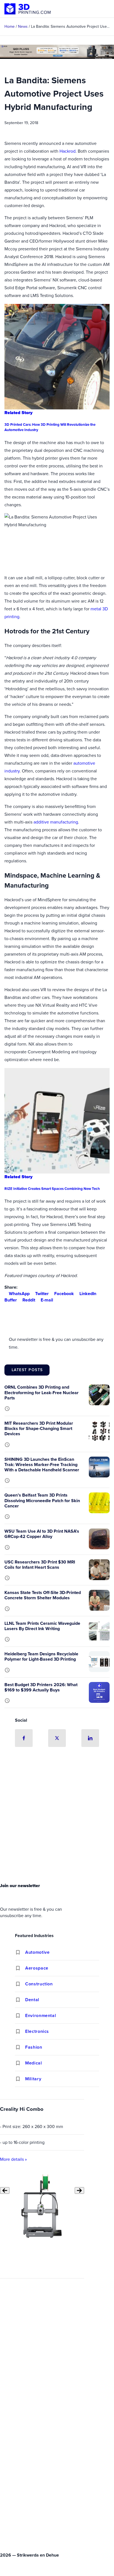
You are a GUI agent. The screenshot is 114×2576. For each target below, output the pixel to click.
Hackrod (68, 151)
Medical (33, 2063)
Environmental (41, 2015)
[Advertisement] (57, 1817)
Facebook (64, 1294)
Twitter (42, 1294)
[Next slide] (79, 2190)
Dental (32, 2000)
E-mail (47, 1300)
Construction (39, 1984)
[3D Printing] (28, 9)
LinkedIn (88, 1294)
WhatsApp (19, 1294)
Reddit (29, 1300)
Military (33, 2079)
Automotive (37, 1952)
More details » (13, 2159)
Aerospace (37, 1968)
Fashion (34, 2047)
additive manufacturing (56, 822)
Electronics (37, 2031)
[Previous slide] (5, 2190)
